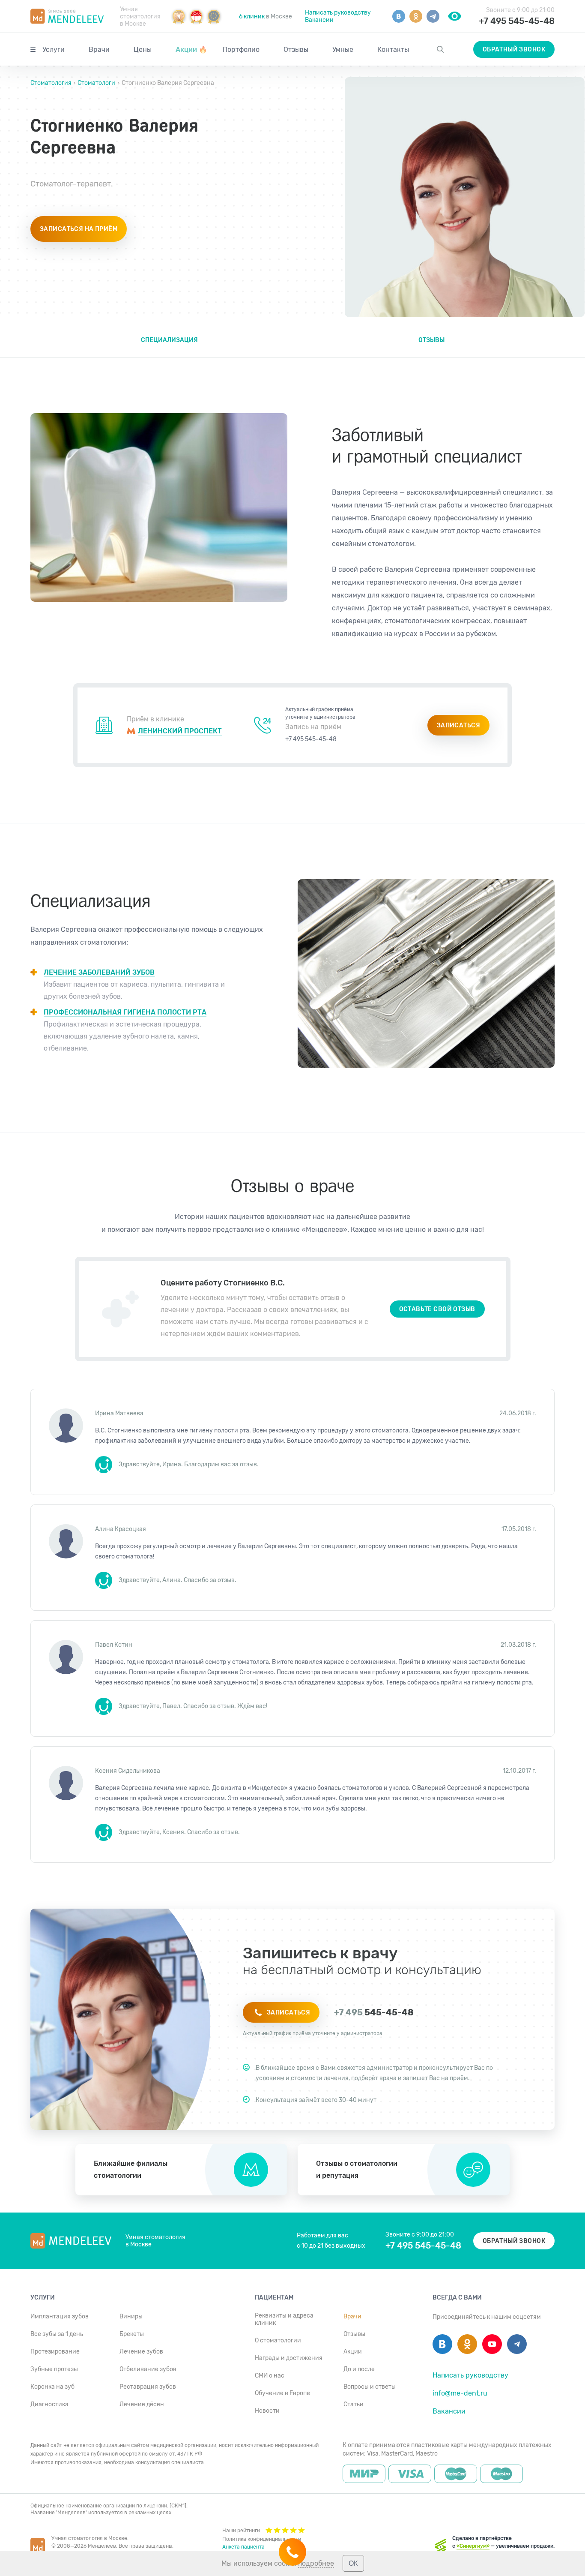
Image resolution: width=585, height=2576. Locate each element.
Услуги (54, 50)
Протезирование (55, 2352)
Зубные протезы (54, 2369)
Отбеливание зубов (148, 2369)
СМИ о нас (270, 2376)
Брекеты (132, 2334)
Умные (343, 50)
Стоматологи (96, 83)
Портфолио (241, 50)
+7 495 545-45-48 (517, 21)
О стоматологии (278, 2340)
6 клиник (252, 17)
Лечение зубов (141, 2352)
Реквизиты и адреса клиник (284, 2319)
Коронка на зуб (52, 2387)
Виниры (131, 2316)
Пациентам (274, 2298)
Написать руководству (338, 13)
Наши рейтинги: (242, 2531)
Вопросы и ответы (370, 2387)
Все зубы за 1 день (57, 2334)
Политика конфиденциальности (262, 2539)
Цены (143, 50)
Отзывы (296, 50)
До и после (359, 2369)
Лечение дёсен (142, 2404)
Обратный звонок (514, 50)
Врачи (99, 50)
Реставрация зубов (148, 2387)
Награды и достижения (289, 2358)
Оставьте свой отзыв (437, 1309)
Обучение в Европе (282, 2393)
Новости (267, 2411)
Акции (191, 50)
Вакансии (319, 20)
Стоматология (52, 83)
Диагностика (49, 2404)
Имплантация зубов (60, 2316)
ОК (353, 2563)
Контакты (393, 50)
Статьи (354, 2404)
